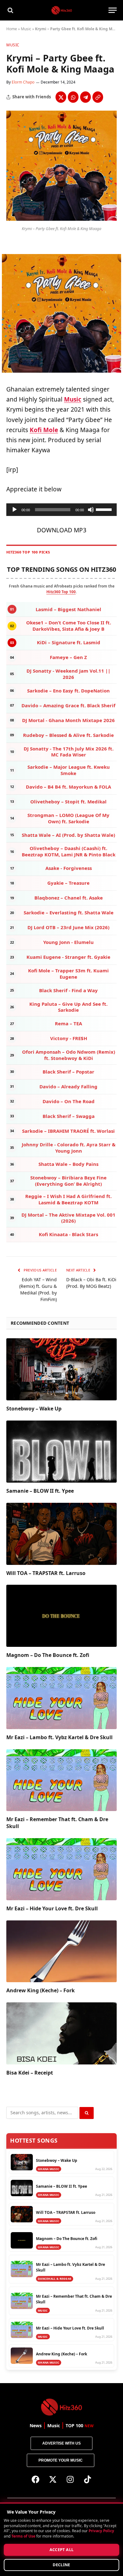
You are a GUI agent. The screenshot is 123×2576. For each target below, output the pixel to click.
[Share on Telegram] (85, 97)
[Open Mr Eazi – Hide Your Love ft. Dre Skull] (61, 1869)
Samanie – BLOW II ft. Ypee (40, 1491)
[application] (61, 510)
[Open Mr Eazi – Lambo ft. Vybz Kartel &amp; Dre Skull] (61, 1698)
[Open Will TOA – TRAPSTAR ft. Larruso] (61, 1534)
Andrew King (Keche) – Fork (41, 1990)
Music (26, 29)
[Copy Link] (98, 97)
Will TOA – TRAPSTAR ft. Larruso (46, 1573)
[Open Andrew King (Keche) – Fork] (61, 1951)
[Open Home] (62, 10)
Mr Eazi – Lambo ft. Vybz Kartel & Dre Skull (59, 1737)
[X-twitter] (53, 2480)
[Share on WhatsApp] (73, 97)
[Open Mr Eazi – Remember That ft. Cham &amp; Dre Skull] (61, 1780)
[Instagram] (70, 2480)
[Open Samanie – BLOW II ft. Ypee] (61, 1452)
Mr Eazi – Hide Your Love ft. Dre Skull (52, 1908)
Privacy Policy (101, 2531)
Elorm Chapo (23, 82)
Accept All (62, 2550)
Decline (61, 2565)
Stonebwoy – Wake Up (34, 1409)
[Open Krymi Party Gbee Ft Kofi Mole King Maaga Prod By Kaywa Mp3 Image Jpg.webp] (61, 219)
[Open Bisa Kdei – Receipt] (61, 2033)
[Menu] (113, 10)
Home (12, 29)
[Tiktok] (88, 2480)
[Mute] (91, 510)
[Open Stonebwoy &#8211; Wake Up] (61, 1369)
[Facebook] (36, 2480)
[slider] (105, 509)
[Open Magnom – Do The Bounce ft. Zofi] (61, 1616)
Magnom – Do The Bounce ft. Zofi (48, 1655)
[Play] (15, 510)
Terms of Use (23, 2536)
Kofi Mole (44, 430)
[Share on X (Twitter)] (61, 97)
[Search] (10, 10)
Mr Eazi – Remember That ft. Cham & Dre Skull (57, 1823)
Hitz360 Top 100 (61, 592)
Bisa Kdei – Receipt (30, 2073)
